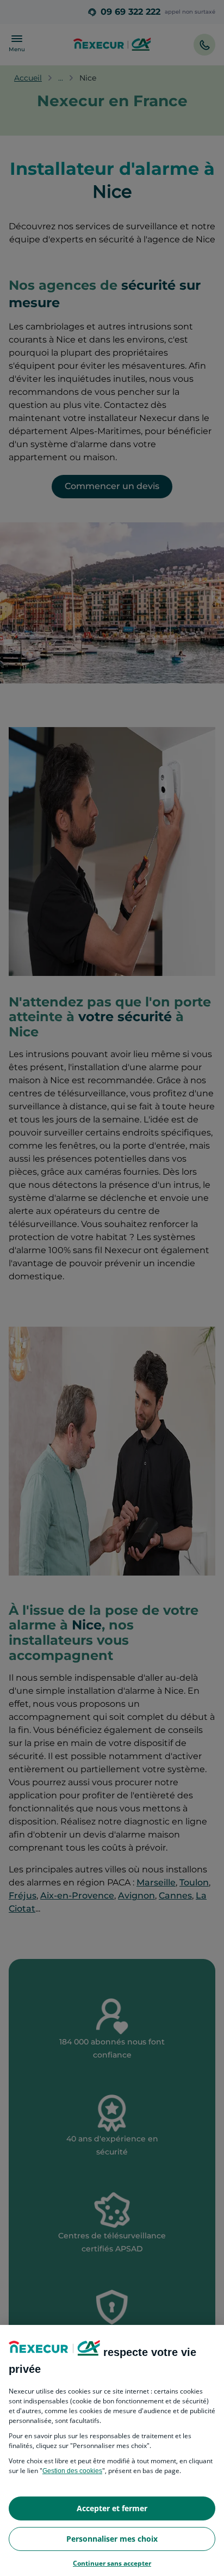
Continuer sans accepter (112, 2563)
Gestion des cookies (72, 2471)
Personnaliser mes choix (112, 2539)
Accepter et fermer (112, 2508)
